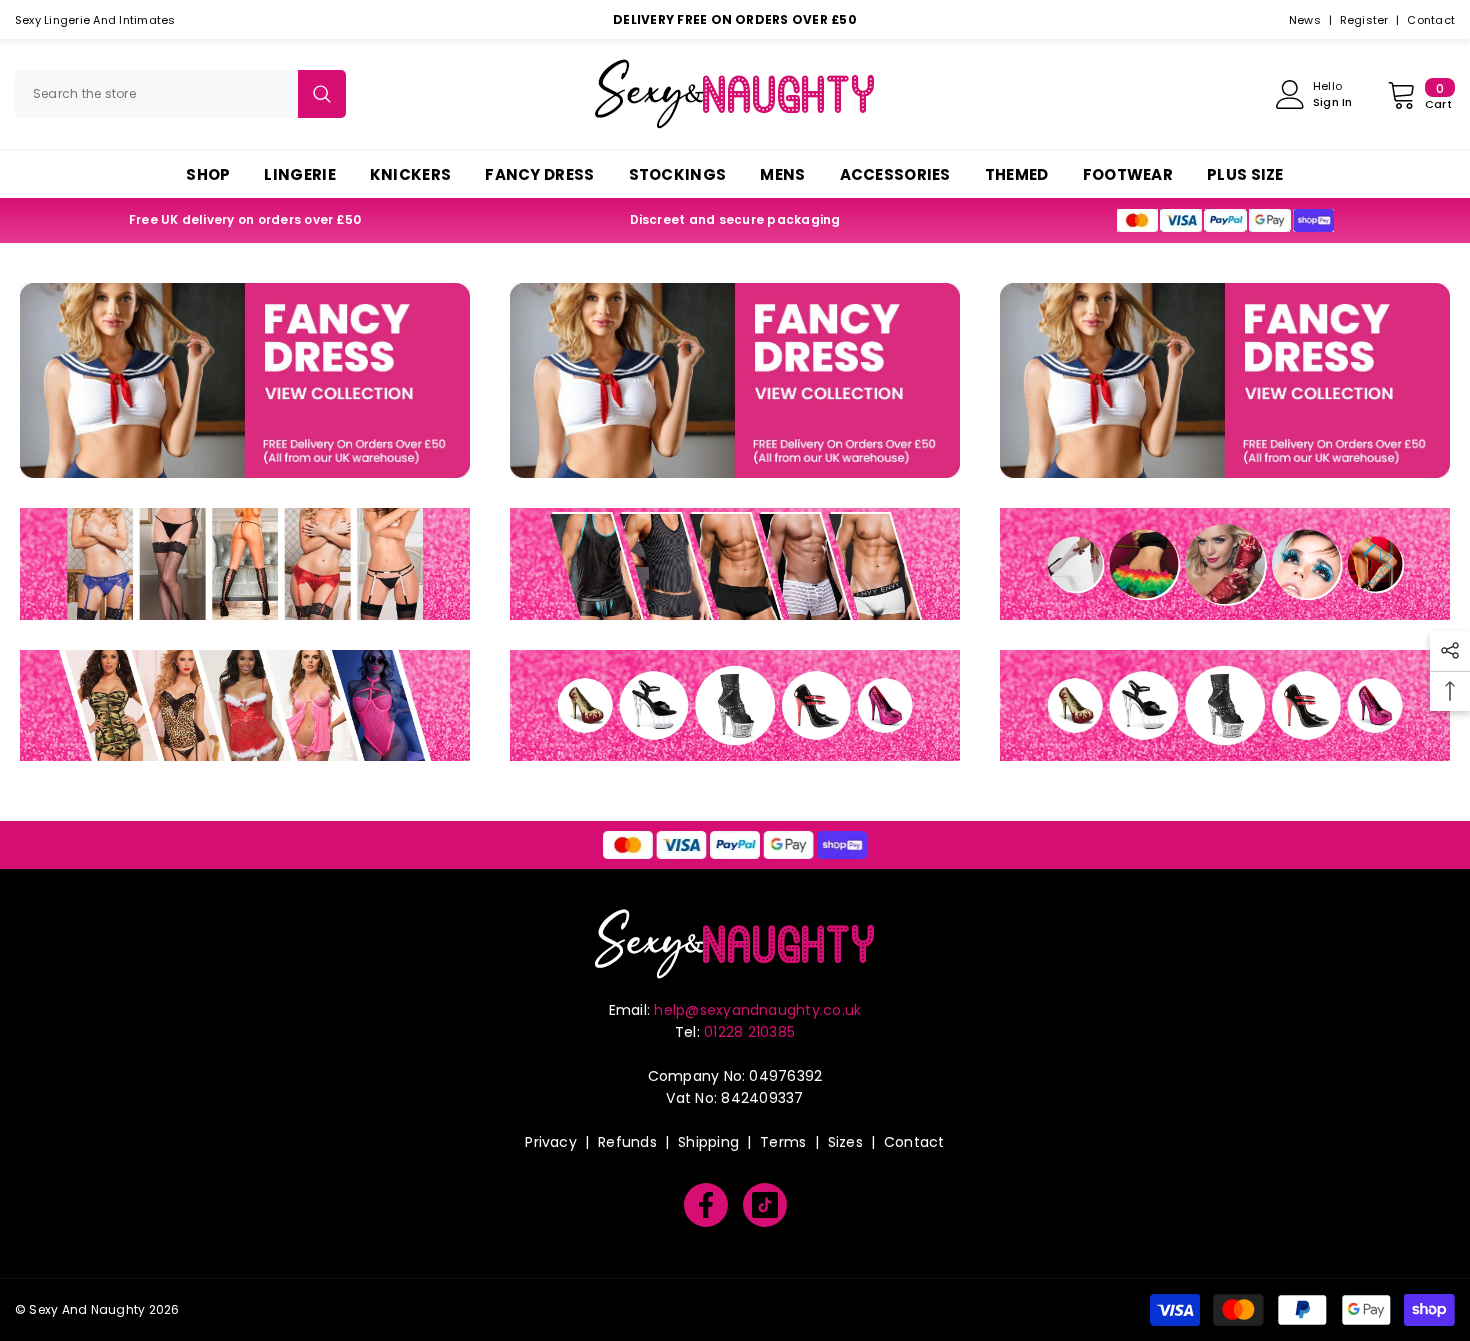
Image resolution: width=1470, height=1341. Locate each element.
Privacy (551, 1142)
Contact (1431, 20)
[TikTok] (765, 1205)
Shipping (708, 1142)
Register (1364, 20)
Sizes (845, 1142)
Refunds (627, 1142)
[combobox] (156, 94)
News (1305, 20)
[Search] (180, 94)
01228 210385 (749, 1032)
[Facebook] (706, 1205)
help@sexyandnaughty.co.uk (757, 1010)
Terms (783, 1142)
